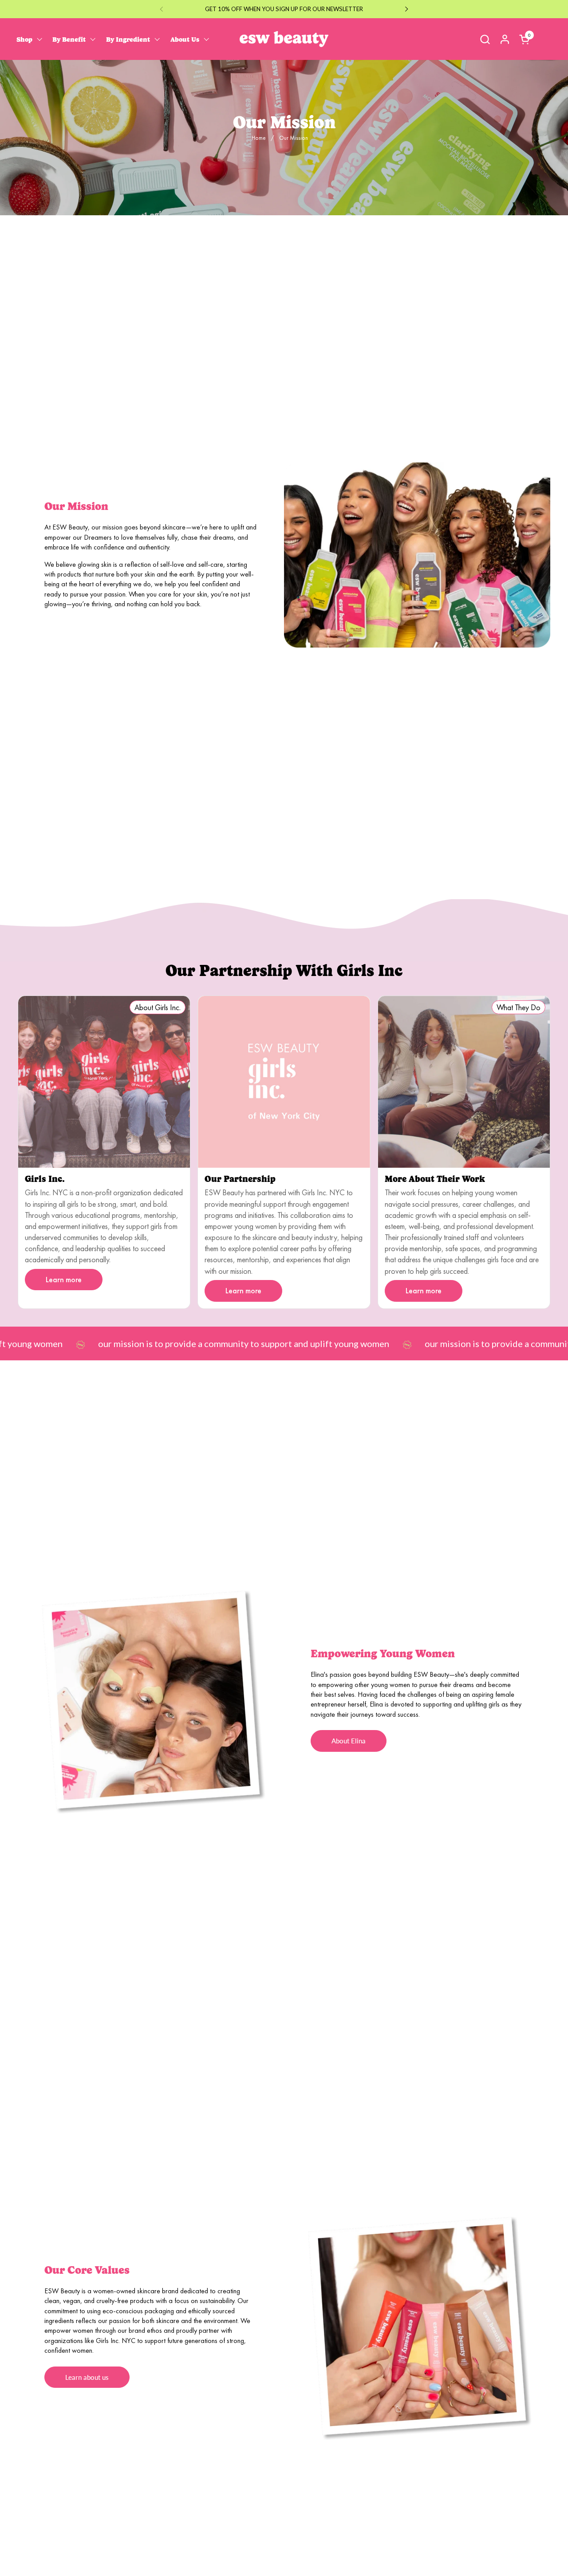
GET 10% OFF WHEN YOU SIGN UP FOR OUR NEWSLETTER (284, 9)
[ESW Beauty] (284, 39)
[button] (485, 39)
